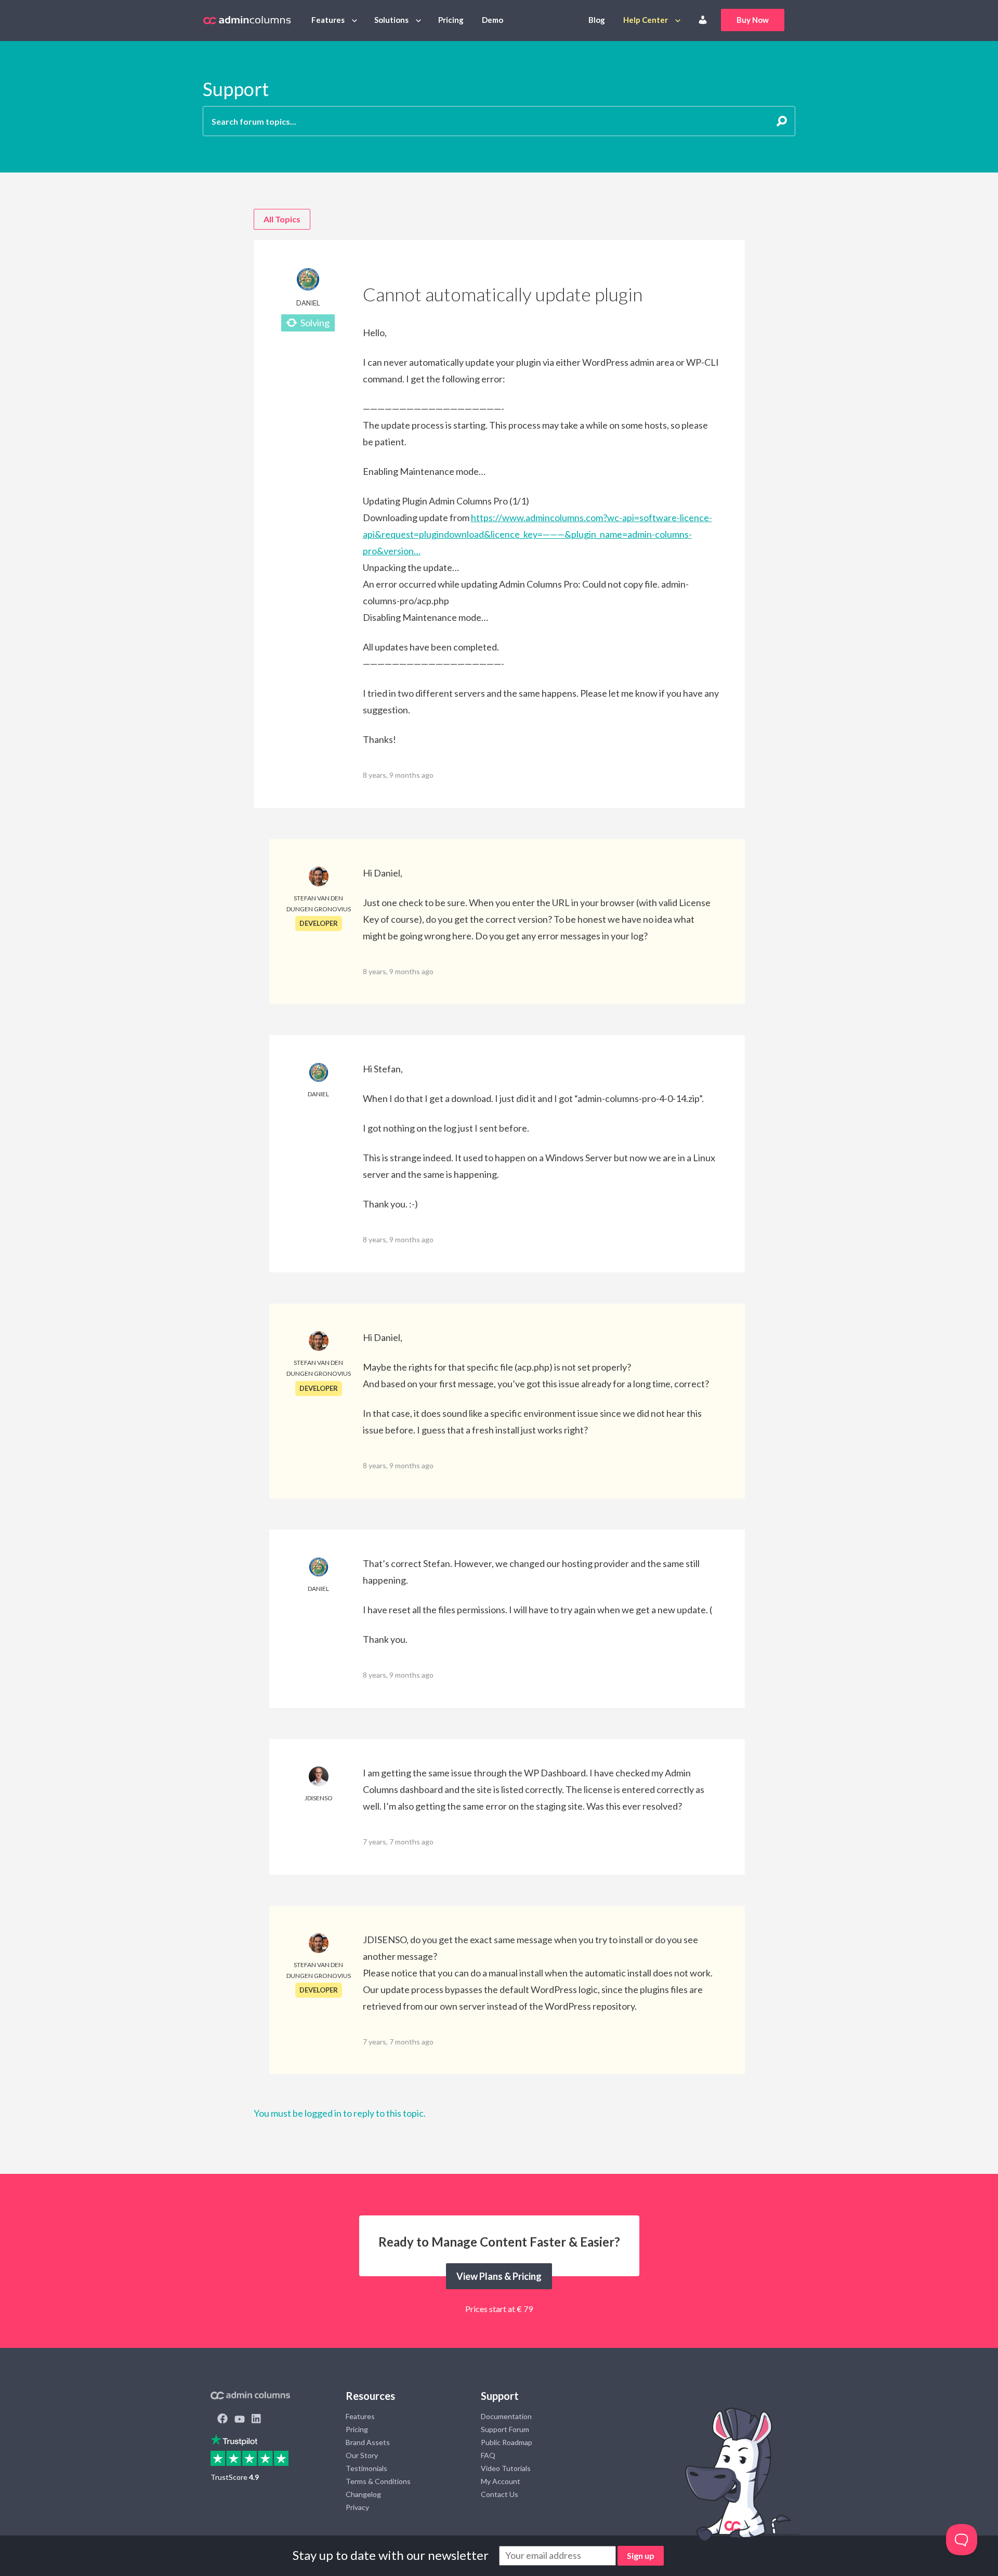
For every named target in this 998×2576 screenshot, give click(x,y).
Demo (493, 20)
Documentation (506, 2416)
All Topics (282, 219)
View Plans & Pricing (499, 2276)
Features (328, 20)
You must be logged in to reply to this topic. (340, 2113)
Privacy (357, 2507)
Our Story (362, 2455)
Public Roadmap (507, 2442)
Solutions (391, 20)
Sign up (641, 2555)
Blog (597, 20)
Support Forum (505, 2429)
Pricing (451, 20)
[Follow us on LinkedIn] (256, 2420)
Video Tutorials (506, 2468)
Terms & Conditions (378, 2481)
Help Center (646, 20)
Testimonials (366, 2468)
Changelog (363, 2494)
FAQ (488, 2455)
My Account (501, 2481)
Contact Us (500, 2494)
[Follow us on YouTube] (240, 2420)
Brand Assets (368, 2442)
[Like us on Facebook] (222, 2420)
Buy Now (753, 20)
